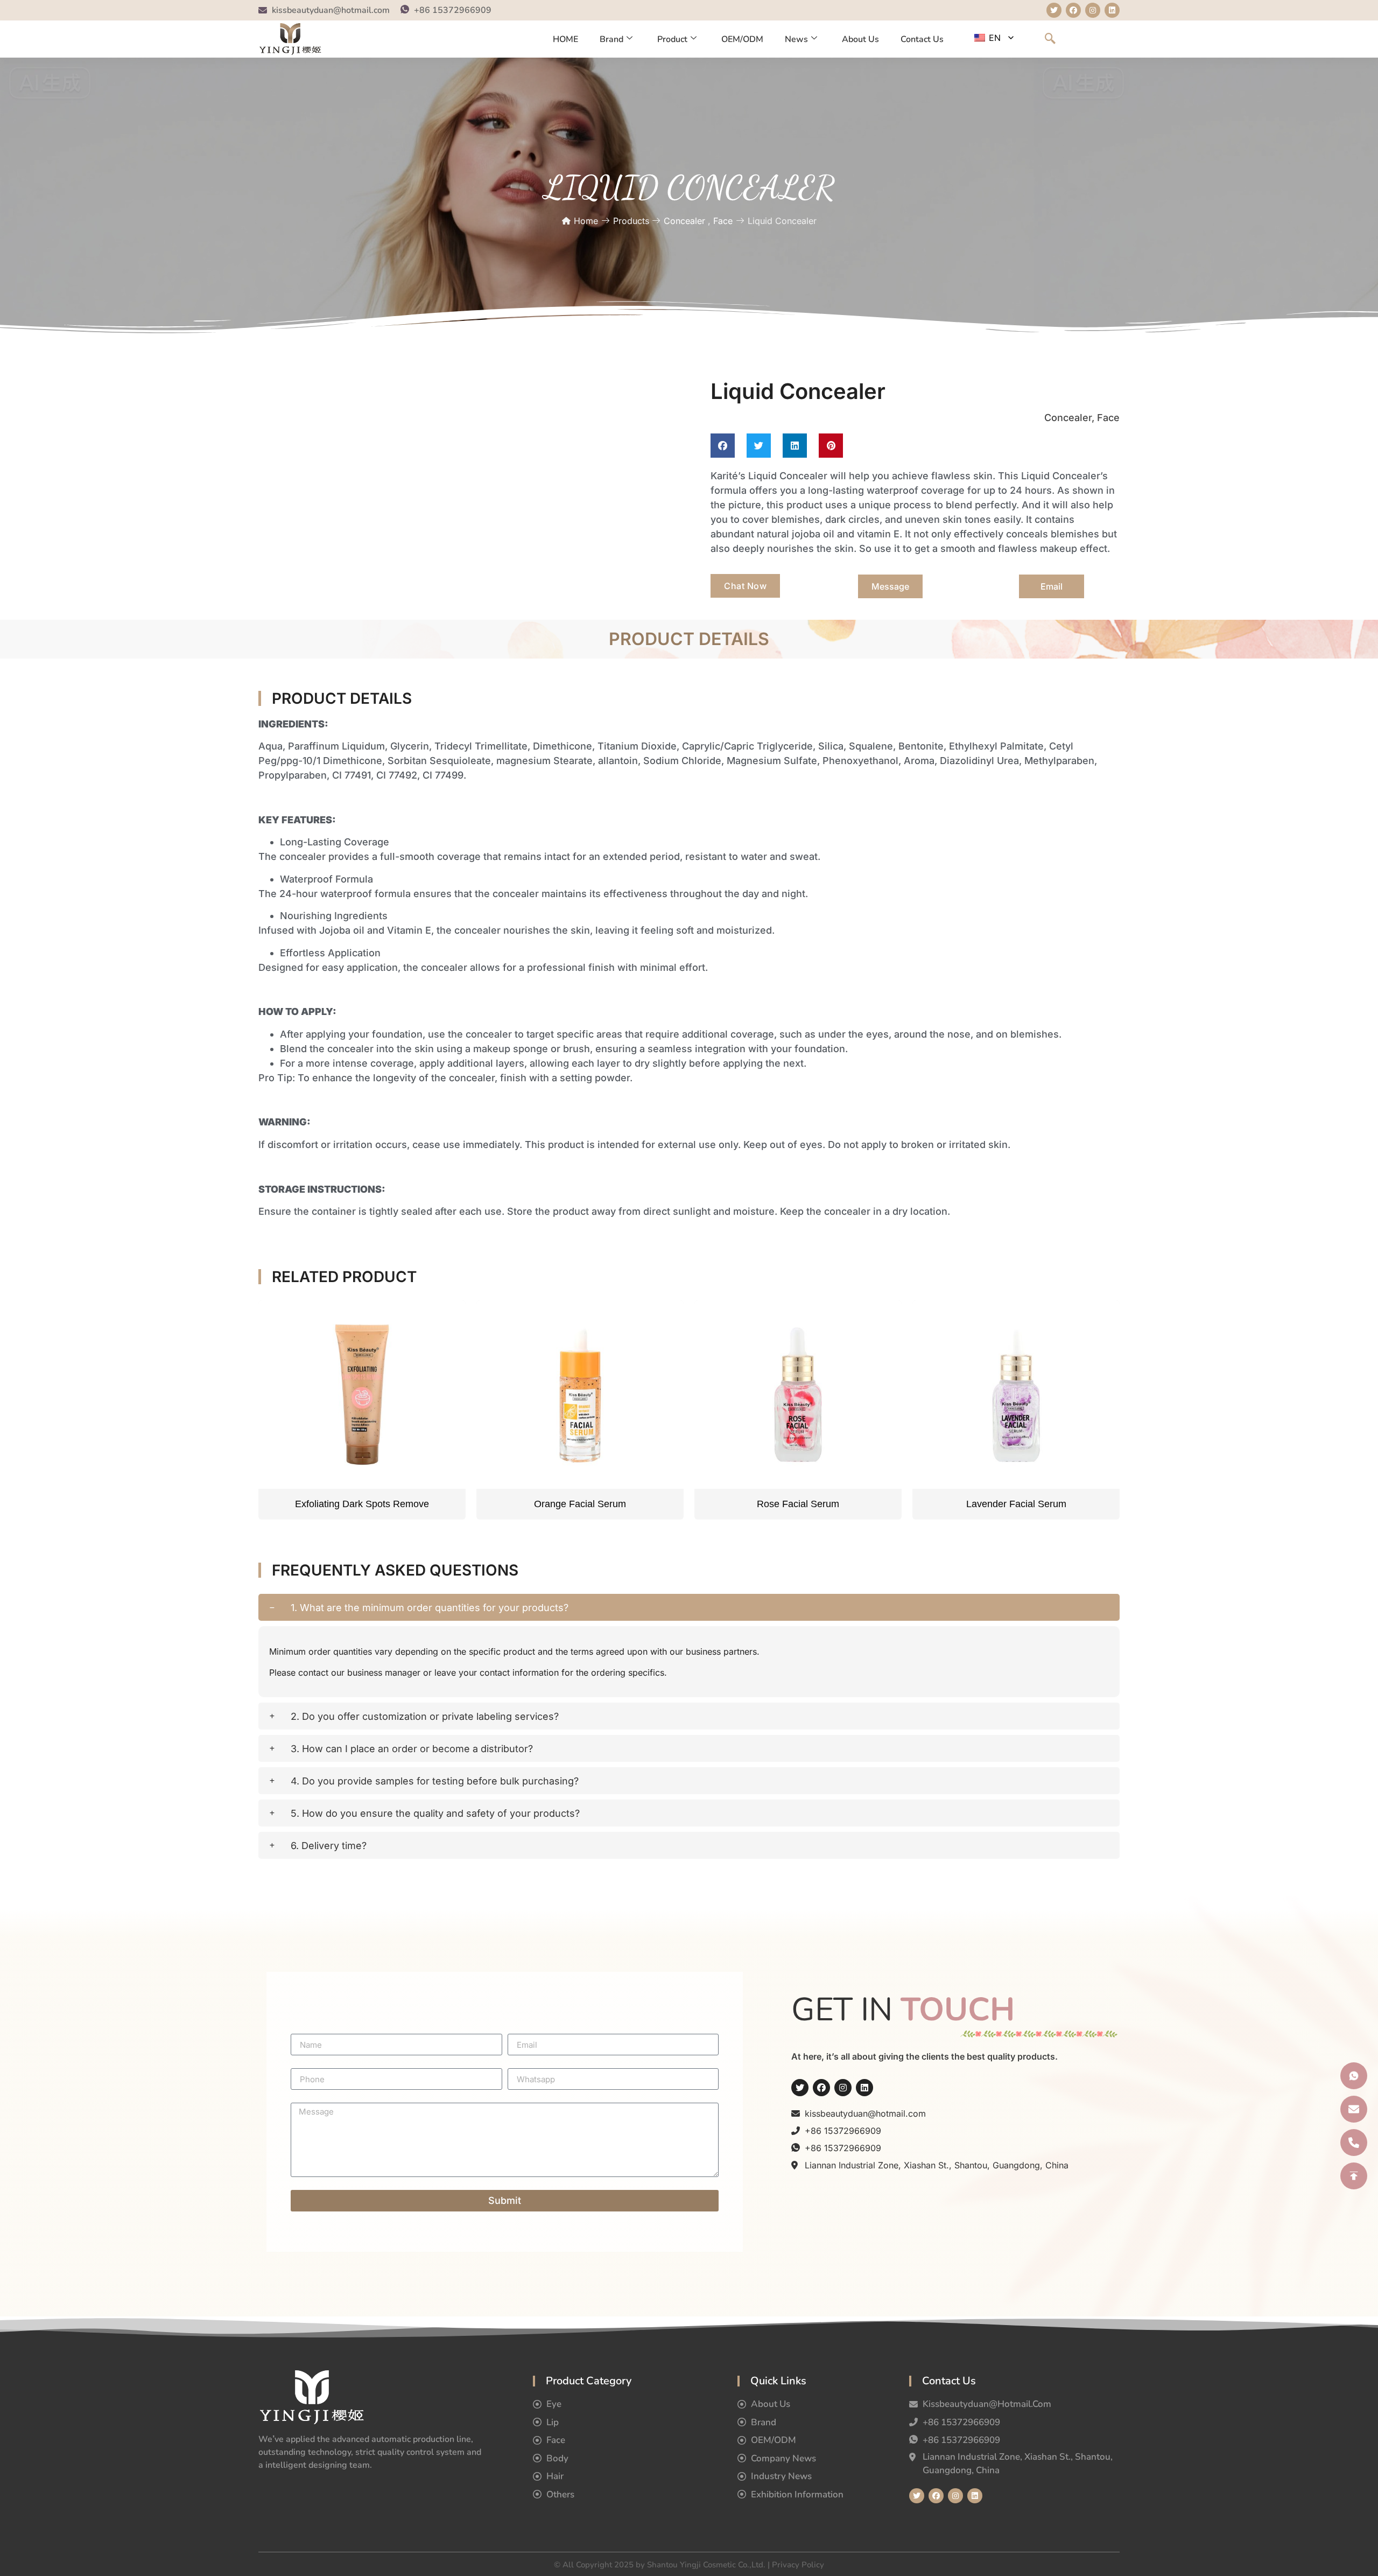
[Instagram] (843, 2088)
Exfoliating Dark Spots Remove (362, 1504)
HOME (565, 39)
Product (672, 39)
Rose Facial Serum (798, 1504)
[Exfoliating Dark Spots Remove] (362, 1395)
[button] (723, 446)
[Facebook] (821, 2088)
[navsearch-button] (1050, 39)
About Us (860, 39)
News (796, 39)
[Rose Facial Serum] (798, 1395)
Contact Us (922, 39)
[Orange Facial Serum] (580, 1395)
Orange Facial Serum (580, 1504)
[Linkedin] (864, 2088)
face (723, 221)
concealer (684, 221)
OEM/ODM (742, 39)
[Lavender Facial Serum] (1016, 1395)
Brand (611, 39)
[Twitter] (800, 2088)
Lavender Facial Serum (1016, 1504)
